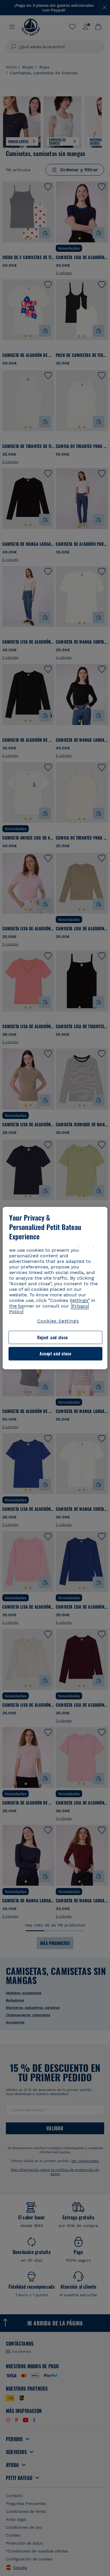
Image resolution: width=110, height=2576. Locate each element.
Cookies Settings (58, 1321)
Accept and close (55, 1354)
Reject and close (53, 1337)
